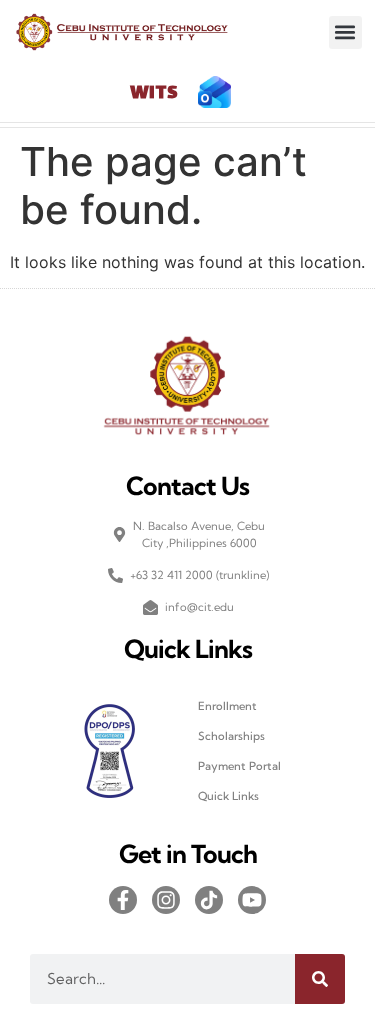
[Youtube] (252, 900)
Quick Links (228, 796)
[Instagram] (166, 900)
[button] (345, 32)
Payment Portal (239, 766)
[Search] (320, 979)
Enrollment (227, 706)
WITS (154, 94)
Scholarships (231, 736)
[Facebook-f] (123, 900)
